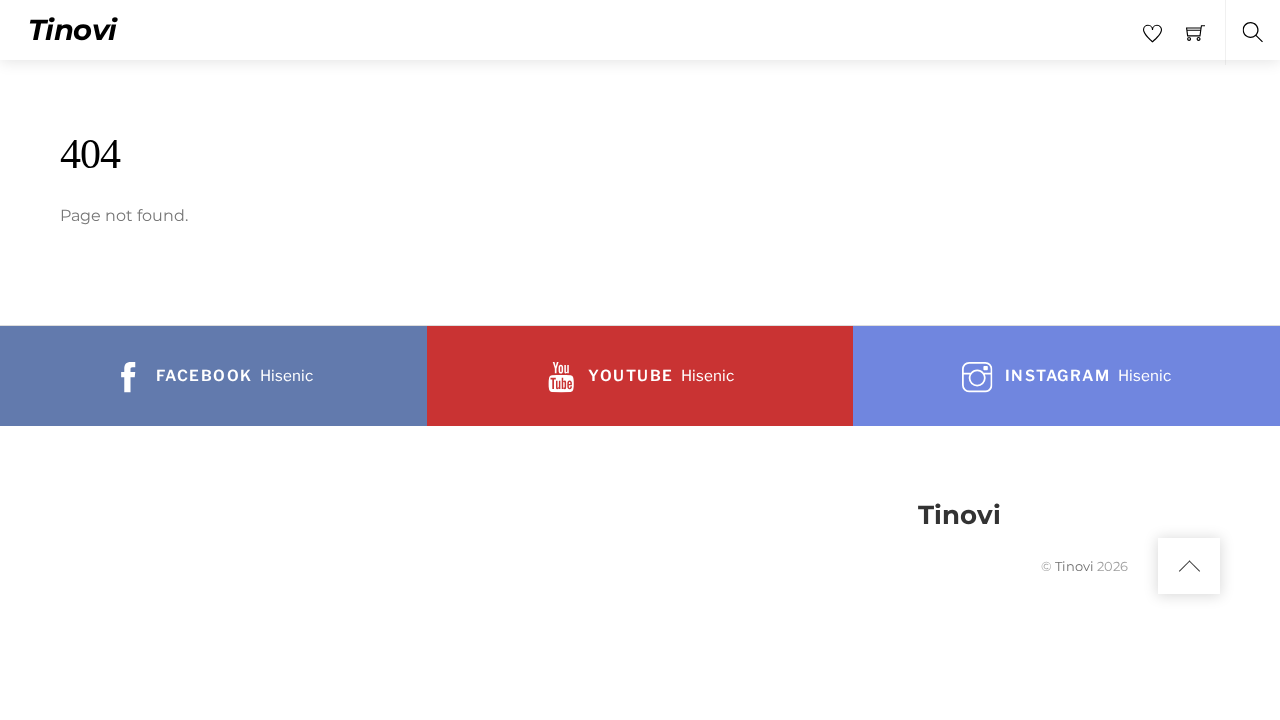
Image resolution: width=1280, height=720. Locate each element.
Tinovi (1074, 566)
